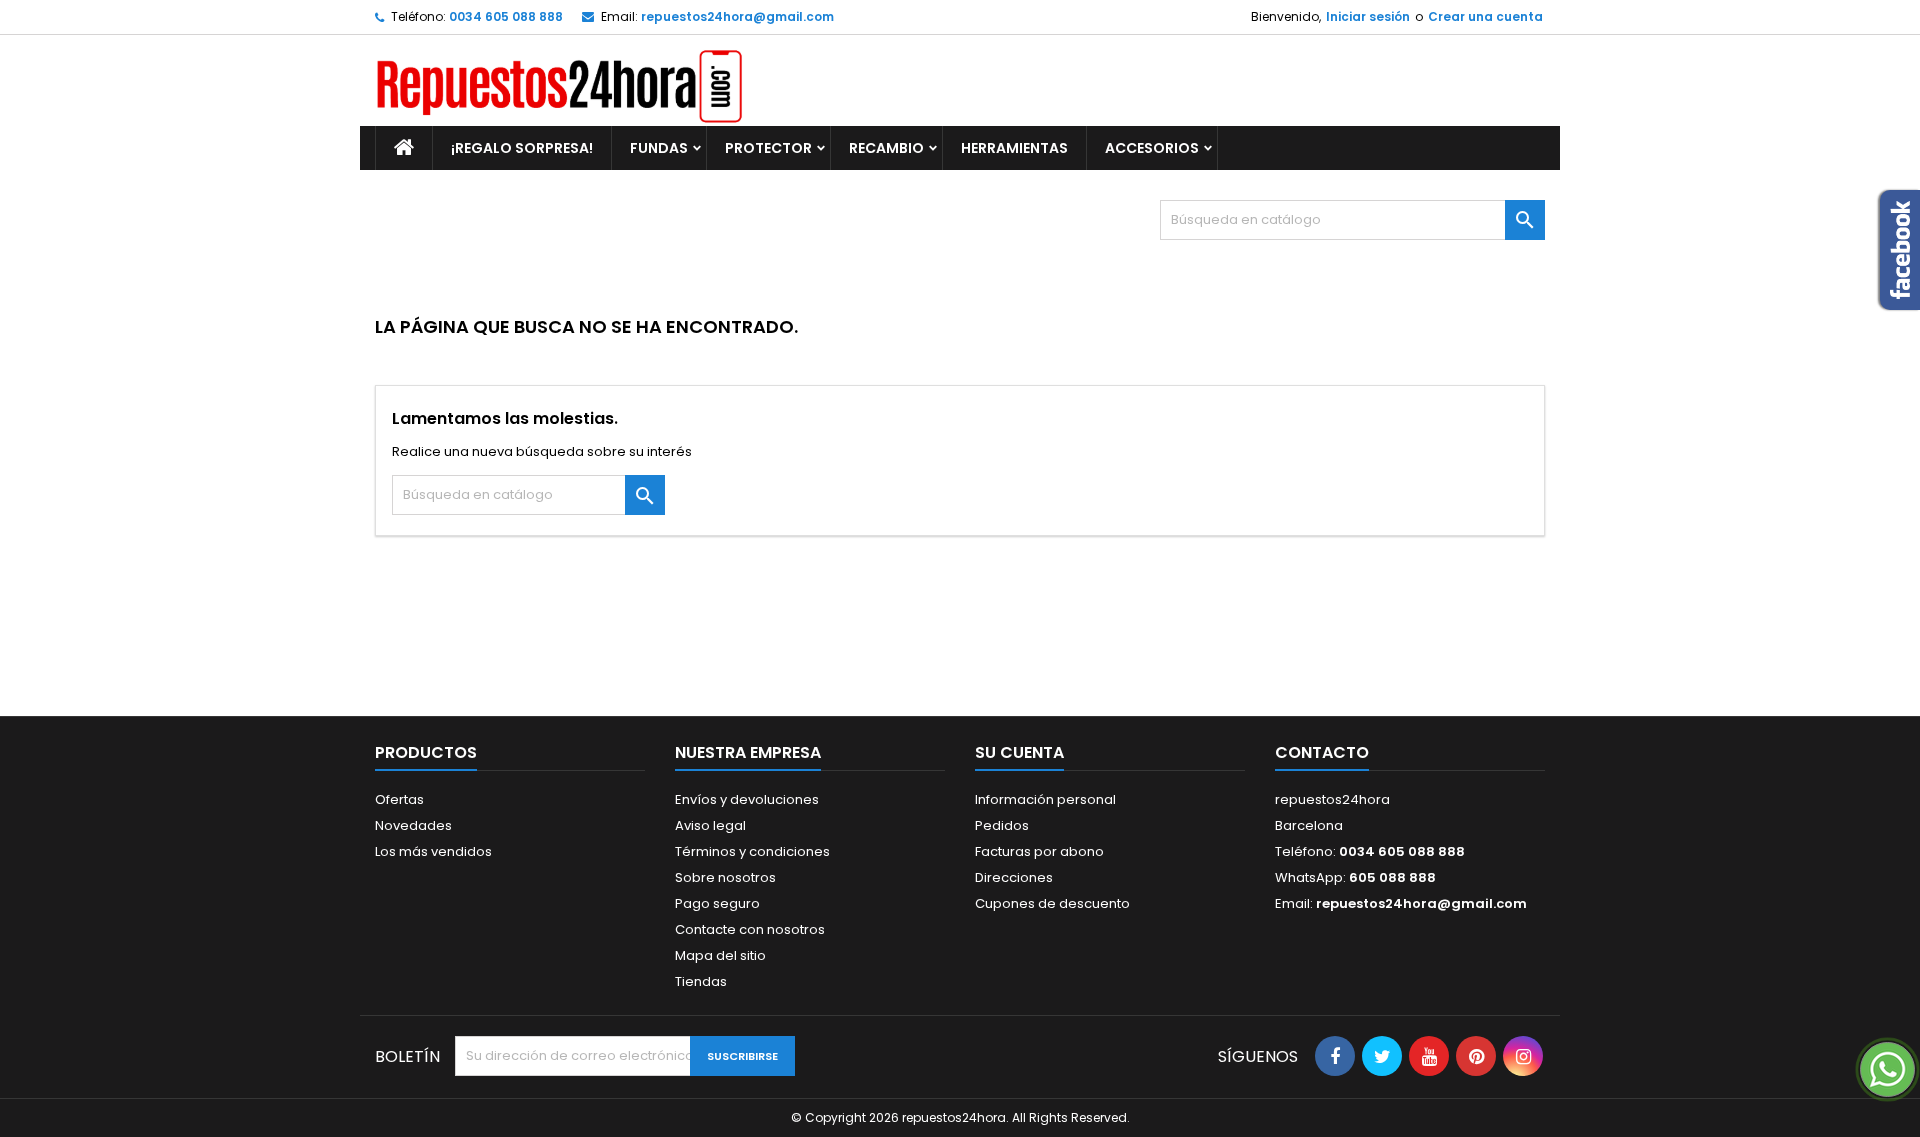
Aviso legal (710, 825)
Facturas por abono (1039, 851)
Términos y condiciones (752, 851)
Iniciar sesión (1368, 16)
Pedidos (1002, 825)
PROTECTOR (768, 148)
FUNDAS (659, 148)
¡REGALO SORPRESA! (522, 148)
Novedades (413, 825)
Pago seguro (717, 903)
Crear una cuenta (1485, 16)
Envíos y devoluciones (747, 799)
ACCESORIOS (1152, 148)
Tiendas (701, 981)
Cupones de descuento (1052, 903)
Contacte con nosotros (750, 929)
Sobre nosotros (725, 877)
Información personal (1045, 799)
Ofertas (399, 799)
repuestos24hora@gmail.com (737, 16)
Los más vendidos (433, 851)
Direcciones (1014, 877)
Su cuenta (1019, 752)
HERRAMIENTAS (1014, 148)
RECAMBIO (886, 148)
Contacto (1322, 752)
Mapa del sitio (720, 955)
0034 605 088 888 (506, 16)
